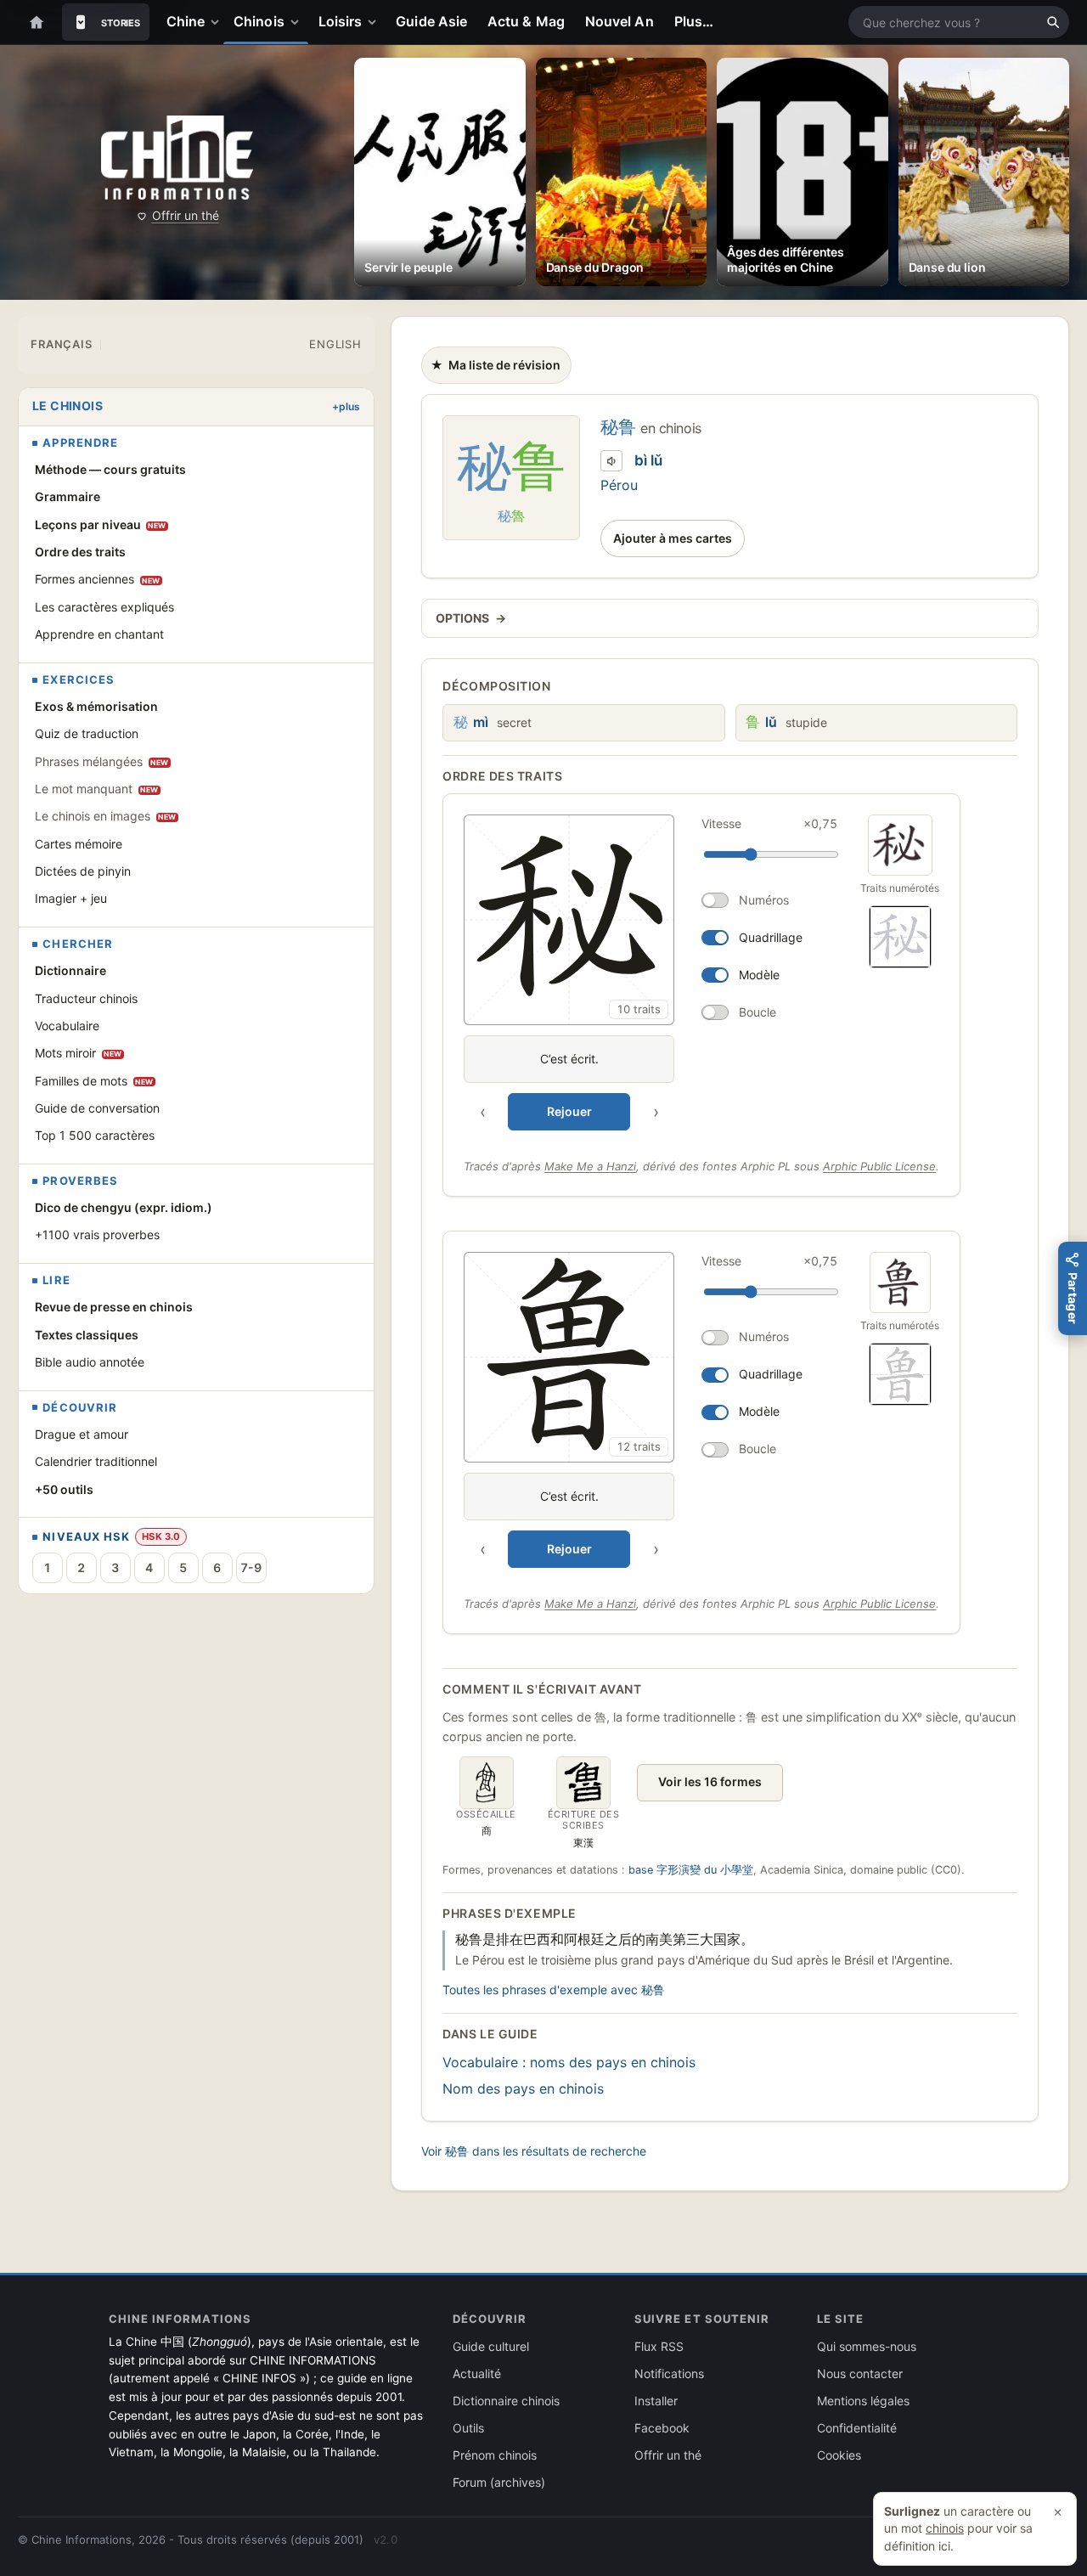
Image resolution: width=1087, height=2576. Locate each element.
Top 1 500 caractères (95, 1135)
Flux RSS (659, 2346)
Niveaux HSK (86, 1537)
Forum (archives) (499, 2482)
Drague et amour (82, 1434)
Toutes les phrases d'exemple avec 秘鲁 (554, 1990)
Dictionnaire (70, 970)
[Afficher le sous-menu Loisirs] (375, 22)
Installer (656, 2401)
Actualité (477, 2373)
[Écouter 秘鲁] (611, 461)
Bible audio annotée (90, 1362)
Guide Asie (431, 21)
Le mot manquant (97, 789)
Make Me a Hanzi (590, 1166)
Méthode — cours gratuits (110, 469)
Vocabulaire (67, 1026)
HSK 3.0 (161, 1536)
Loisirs (341, 21)
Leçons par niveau (101, 524)
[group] (654, 972)
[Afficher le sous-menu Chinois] (298, 22)
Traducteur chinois (86, 998)
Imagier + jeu (71, 898)
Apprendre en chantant (99, 634)
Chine (186, 21)
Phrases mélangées (102, 761)
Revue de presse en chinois (114, 1307)
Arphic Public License (879, 1166)
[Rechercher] (1053, 22)
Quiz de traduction (87, 733)
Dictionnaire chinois (506, 2401)
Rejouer (569, 1111)
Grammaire (68, 496)
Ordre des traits (80, 552)
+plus (346, 406)
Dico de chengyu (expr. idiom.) (124, 1207)
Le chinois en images (106, 816)
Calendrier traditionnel (96, 1461)
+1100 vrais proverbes (97, 1234)
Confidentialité (857, 2428)
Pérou (619, 485)
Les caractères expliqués (104, 607)
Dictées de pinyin (83, 871)
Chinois (259, 21)
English (335, 344)
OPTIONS (470, 618)
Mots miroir (79, 1053)
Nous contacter (860, 2373)
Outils (468, 2428)
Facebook (662, 2428)
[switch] (769, 900)
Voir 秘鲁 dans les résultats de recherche (534, 2151)
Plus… (694, 21)
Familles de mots (94, 1081)
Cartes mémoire (79, 844)
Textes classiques (87, 1335)
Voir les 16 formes (710, 1781)
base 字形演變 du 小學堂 (691, 1870)
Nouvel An (620, 21)
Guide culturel (491, 2346)
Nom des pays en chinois (523, 2088)
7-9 (251, 1567)
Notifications (669, 2373)
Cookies (839, 2455)
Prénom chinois (495, 2455)
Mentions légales (863, 2401)
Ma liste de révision (495, 369)
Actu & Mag (526, 21)
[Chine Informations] (177, 158)
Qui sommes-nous (867, 2346)
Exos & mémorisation (96, 706)
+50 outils (64, 1489)
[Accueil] (37, 22)
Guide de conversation (97, 1108)
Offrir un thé (186, 215)
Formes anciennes (98, 579)
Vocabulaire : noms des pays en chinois (569, 2062)
